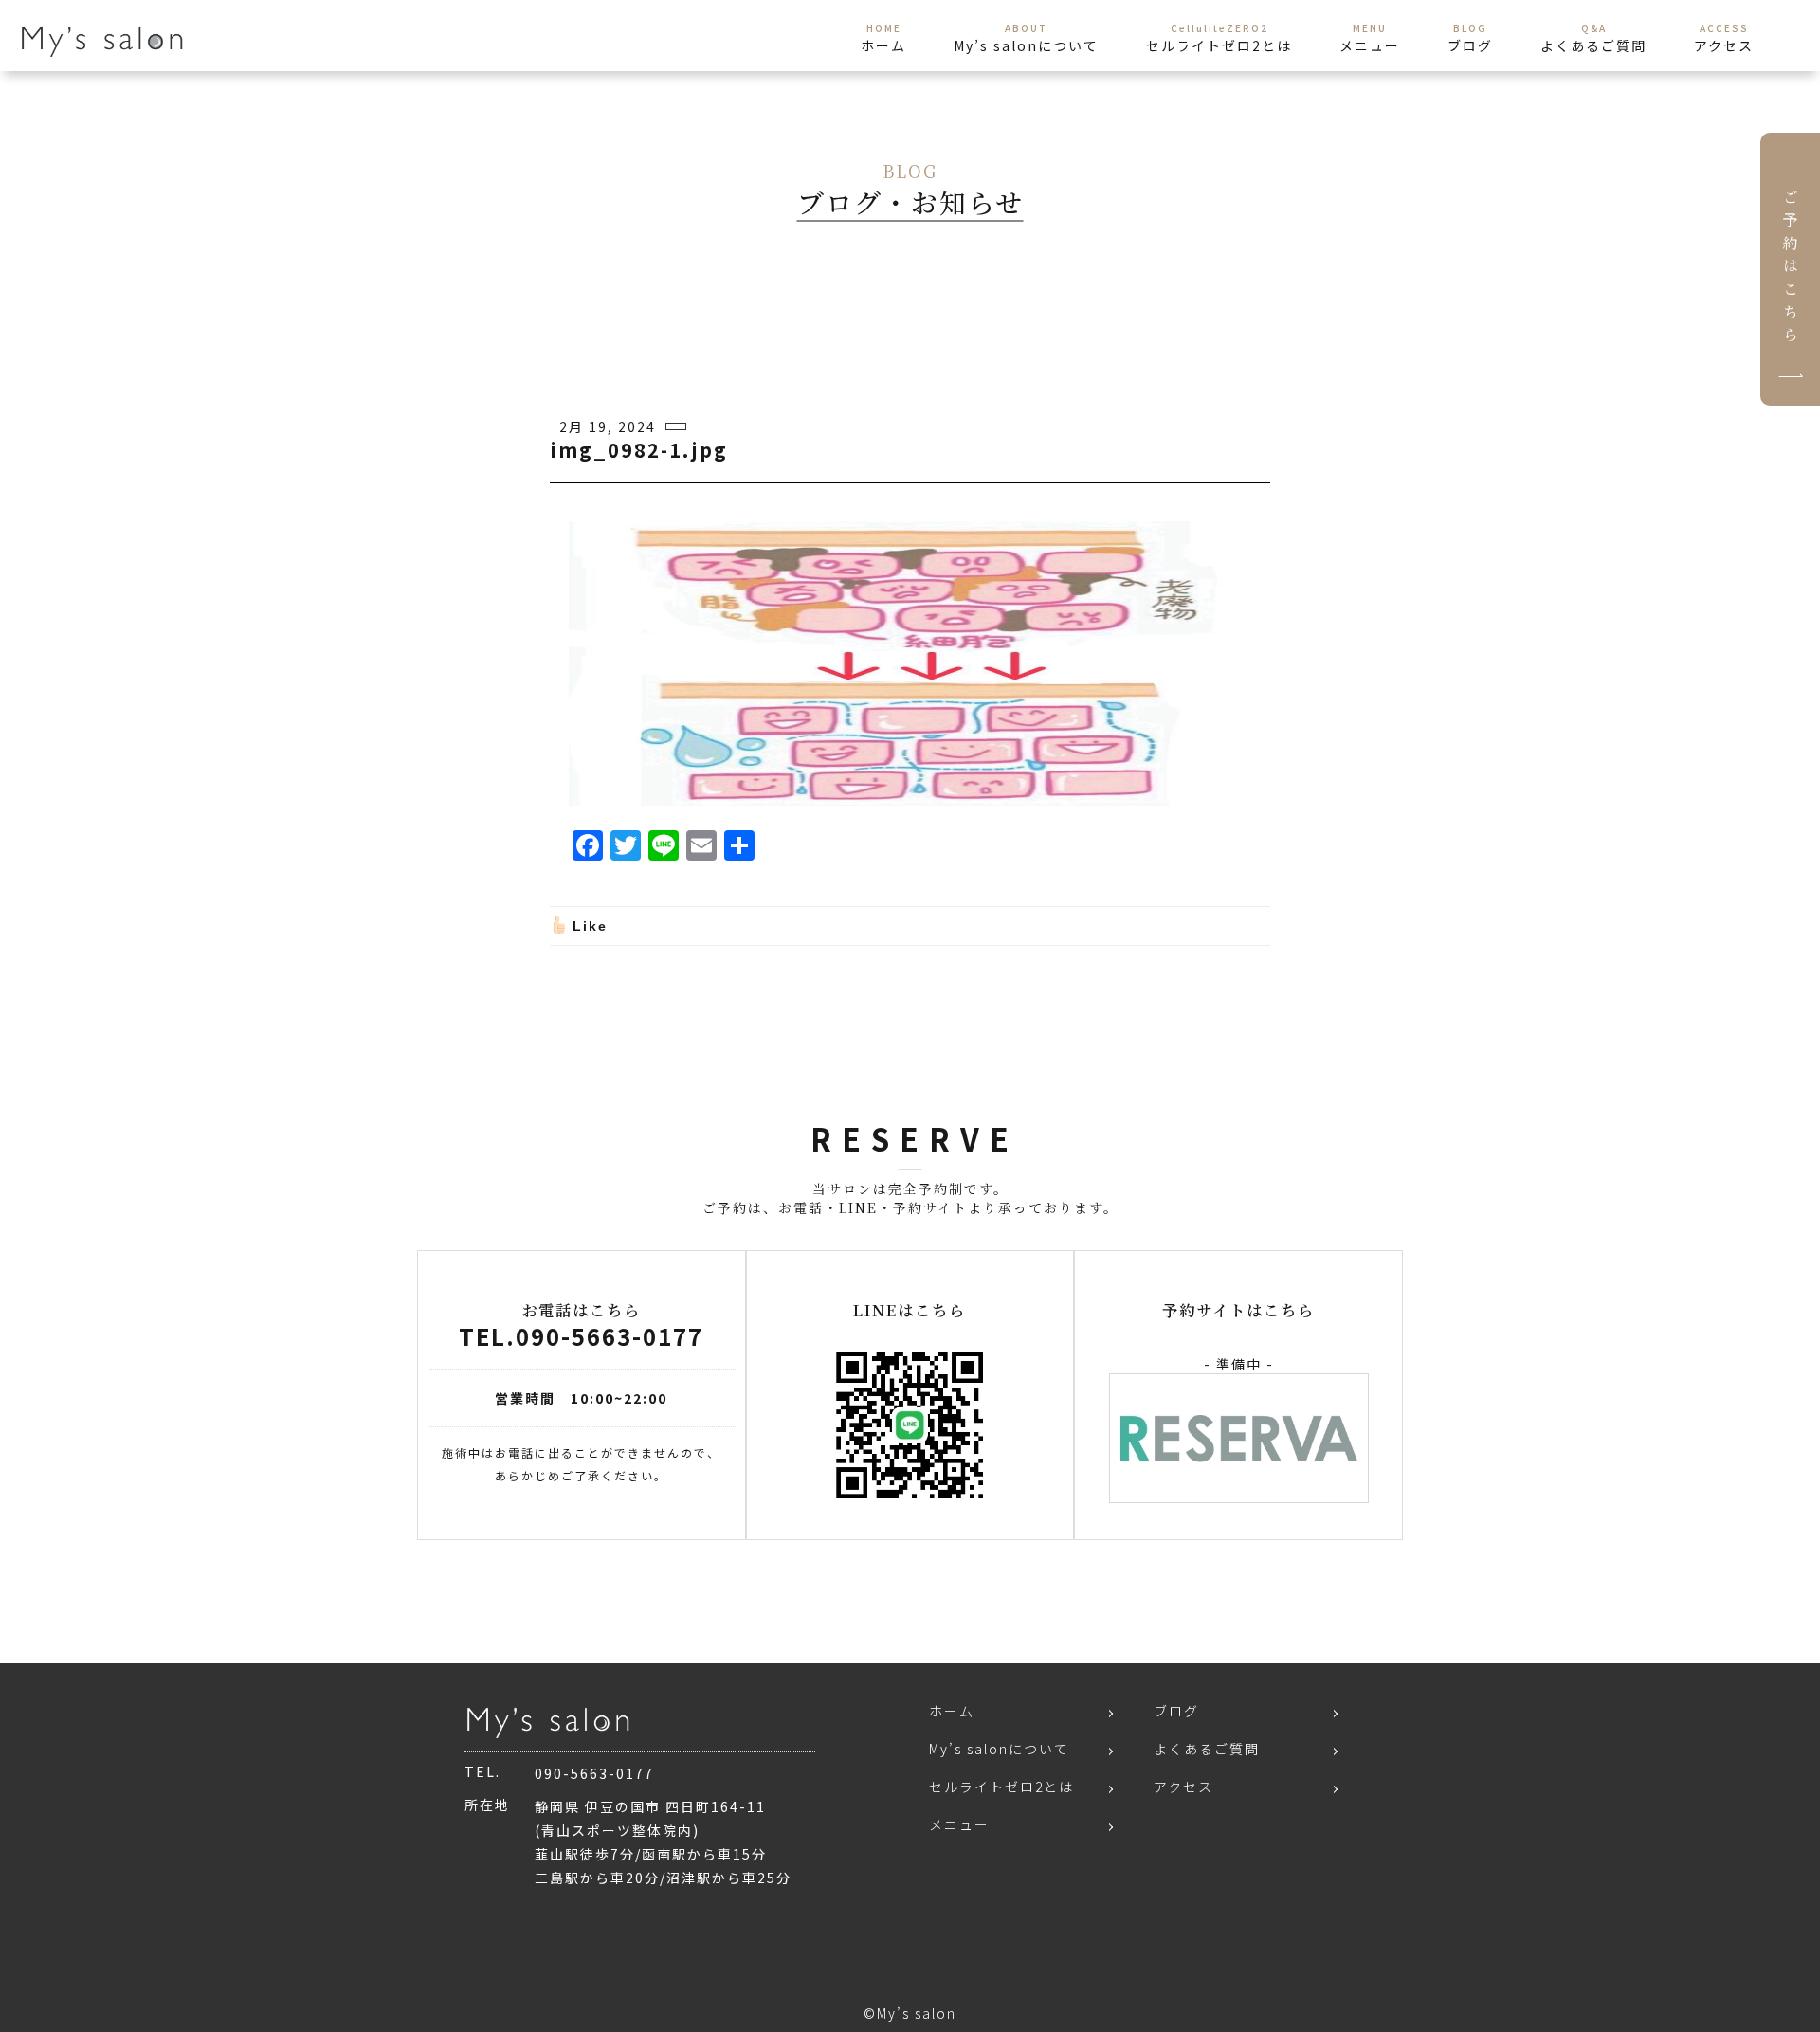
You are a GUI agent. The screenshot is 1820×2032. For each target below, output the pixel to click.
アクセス (1183, 1787)
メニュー (959, 1824)
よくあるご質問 (1207, 1749)
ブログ (1176, 1711)
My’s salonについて (999, 1749)
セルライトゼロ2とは (1001, 1787)
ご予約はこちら (1790, 269)
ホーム (952, 1711)
